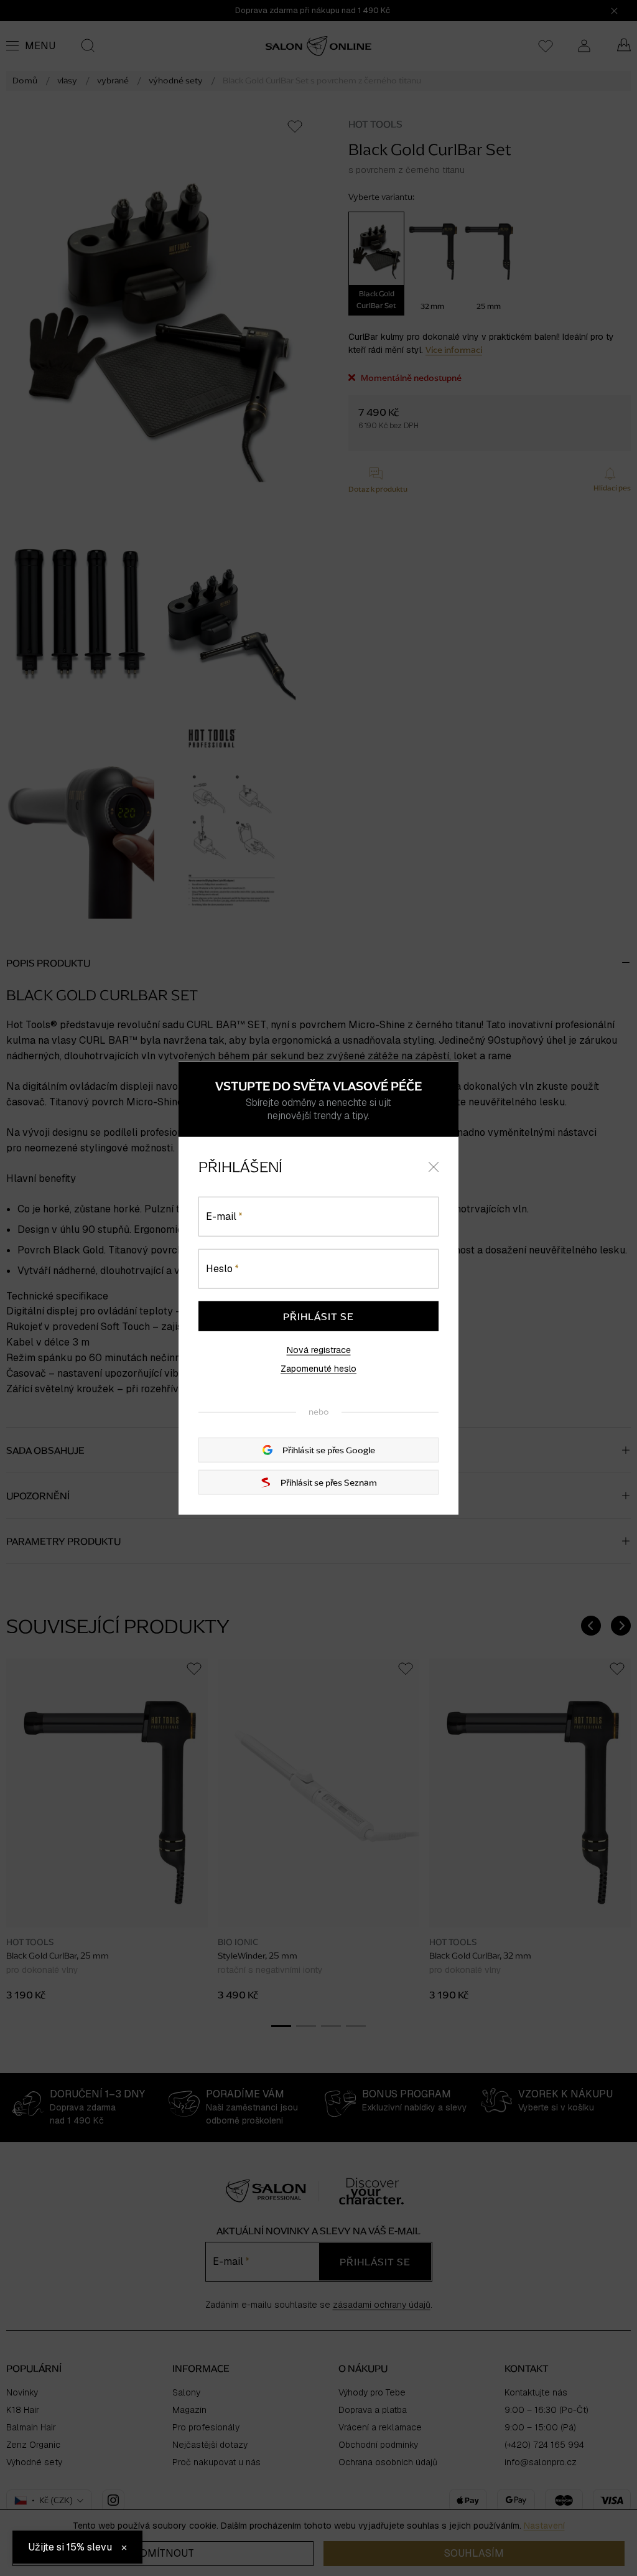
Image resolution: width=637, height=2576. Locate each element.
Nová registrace (319, 1349)
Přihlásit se (318, 1316)
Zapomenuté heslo (318, 1368)
